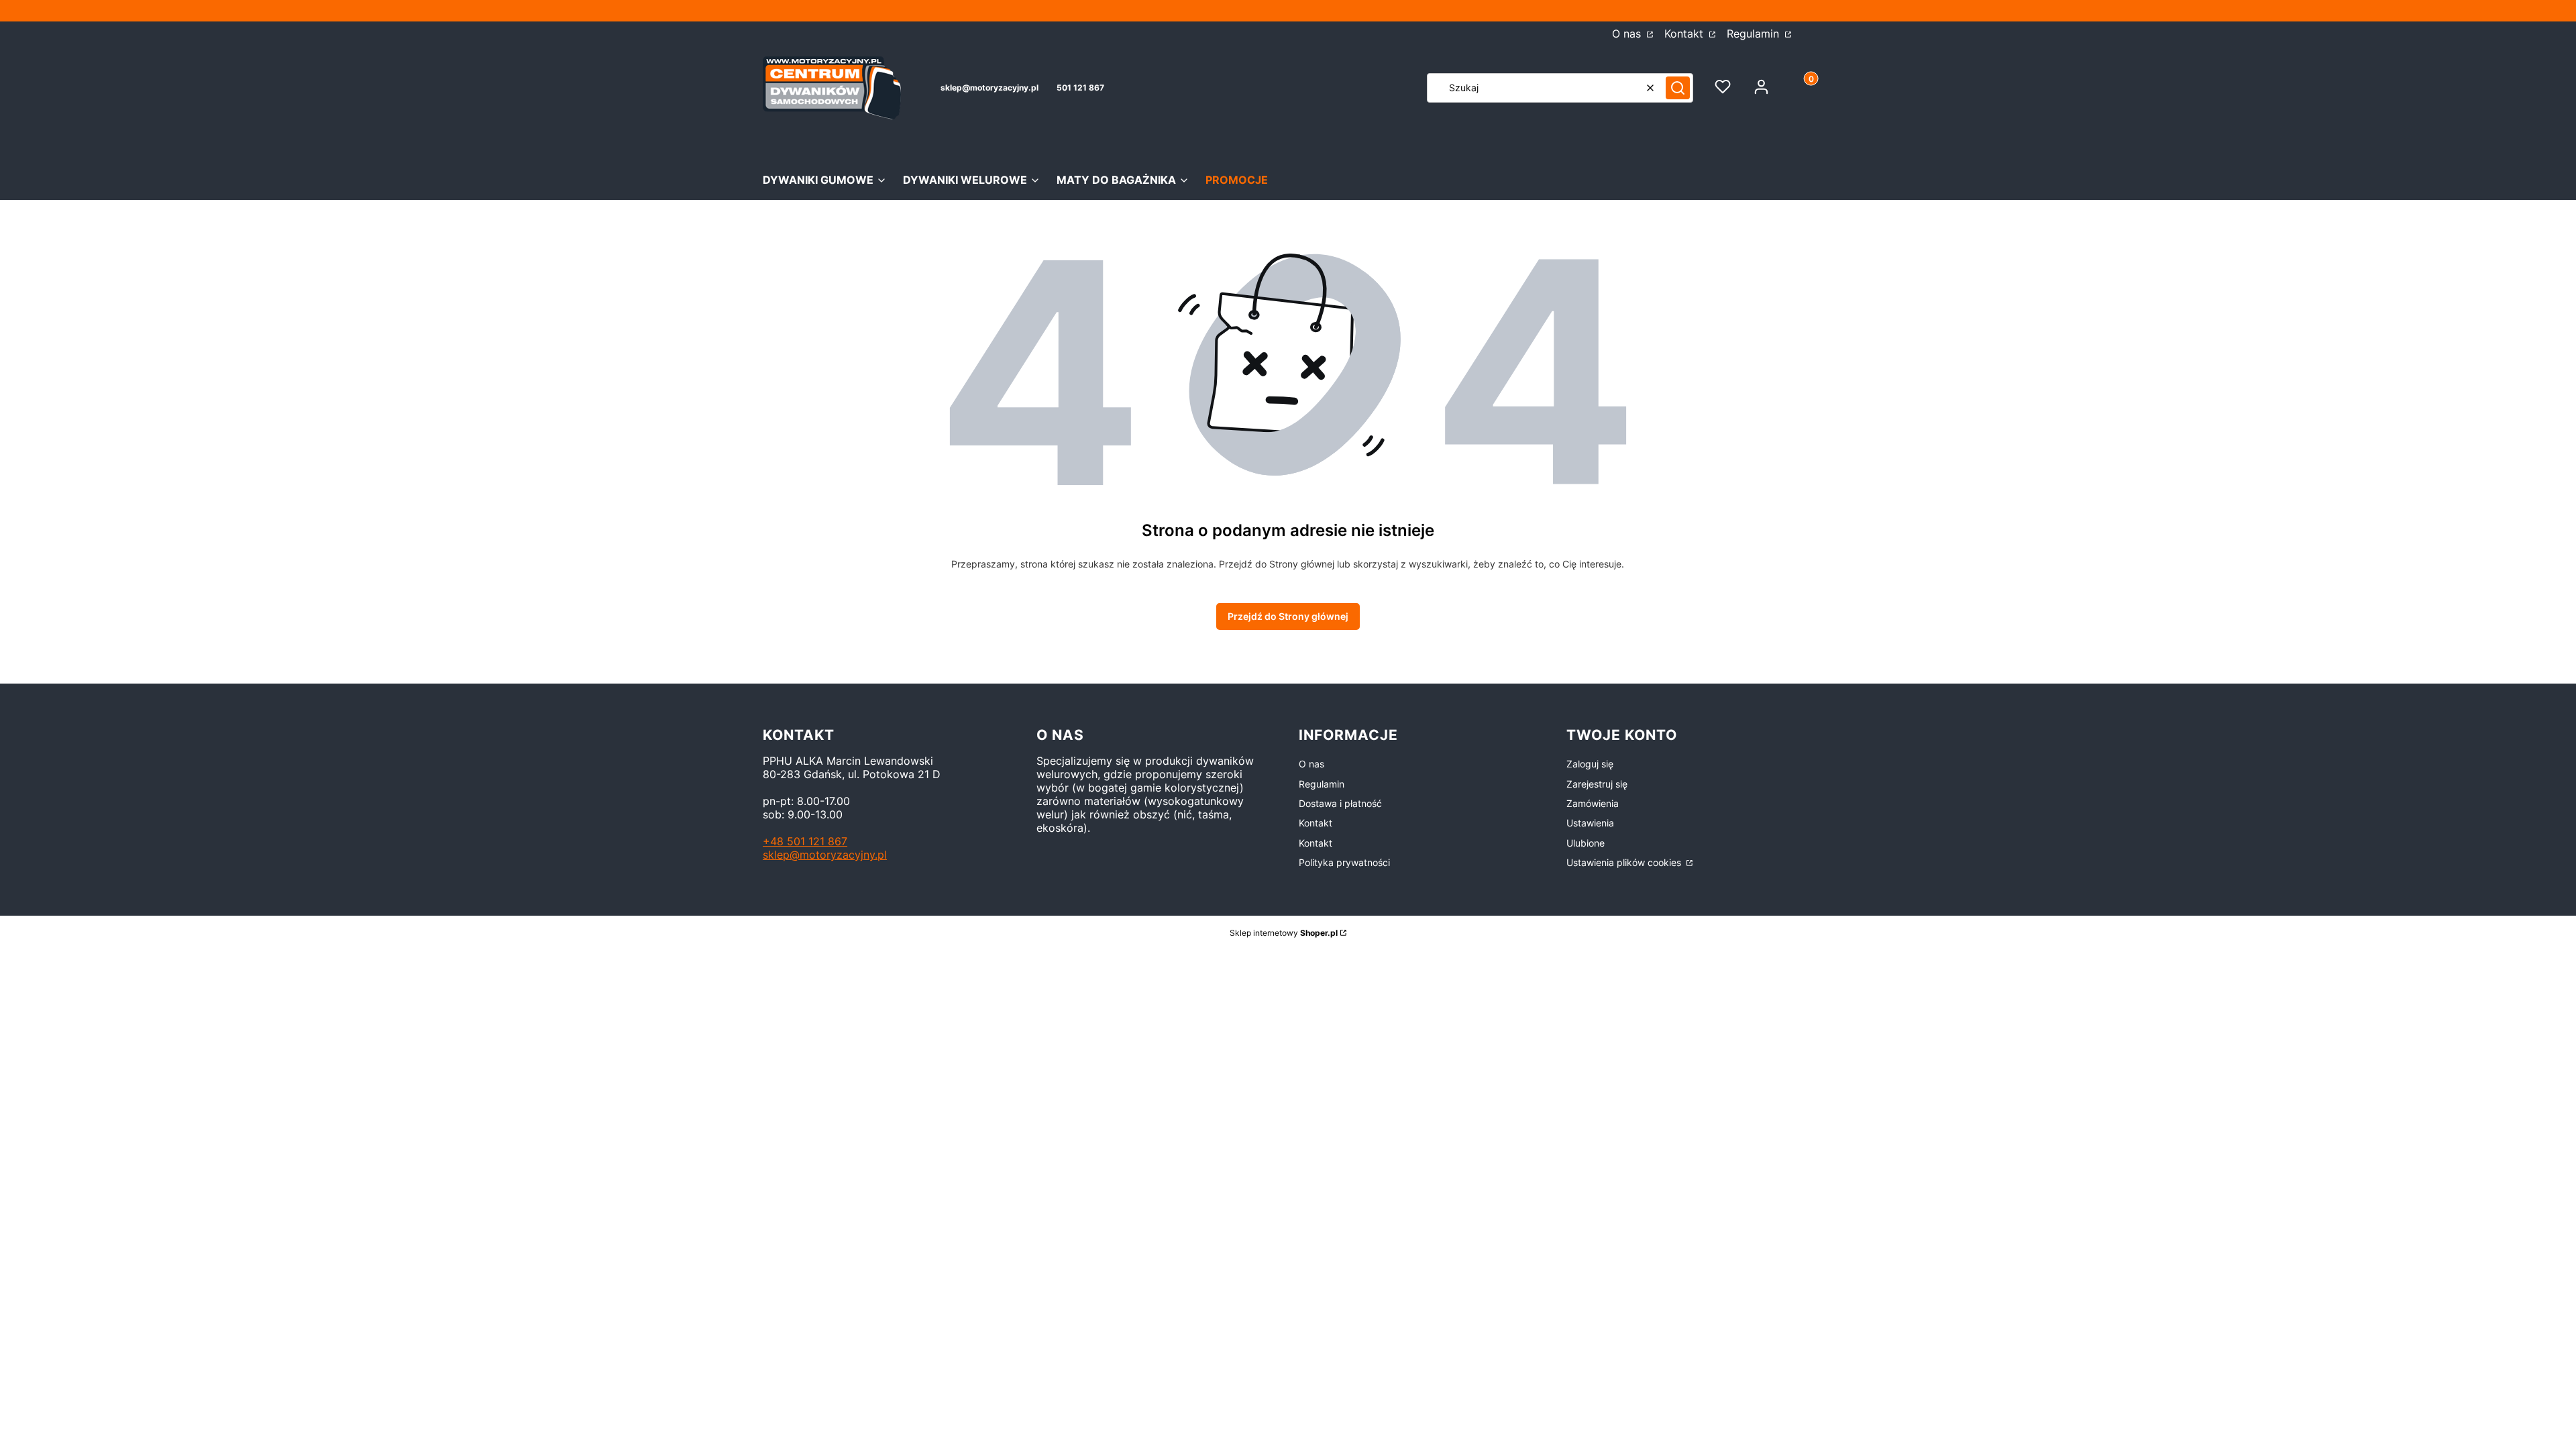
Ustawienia (1590, 823)
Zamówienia (1593, 803)
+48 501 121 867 (805, 841)
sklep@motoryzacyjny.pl (989, 88)
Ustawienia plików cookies (1625, 862)
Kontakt (1685, 34)
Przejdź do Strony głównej (1288, 616)
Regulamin (1755, 34)
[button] (1678, 88)
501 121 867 (1080, 88)
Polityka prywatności (1344, 862)
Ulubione (1586, 843)
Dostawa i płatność (1340, 803)
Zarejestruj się (1597, 784)
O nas (1628, 34)
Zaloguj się (1590, 764)
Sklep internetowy (1284, 933)
